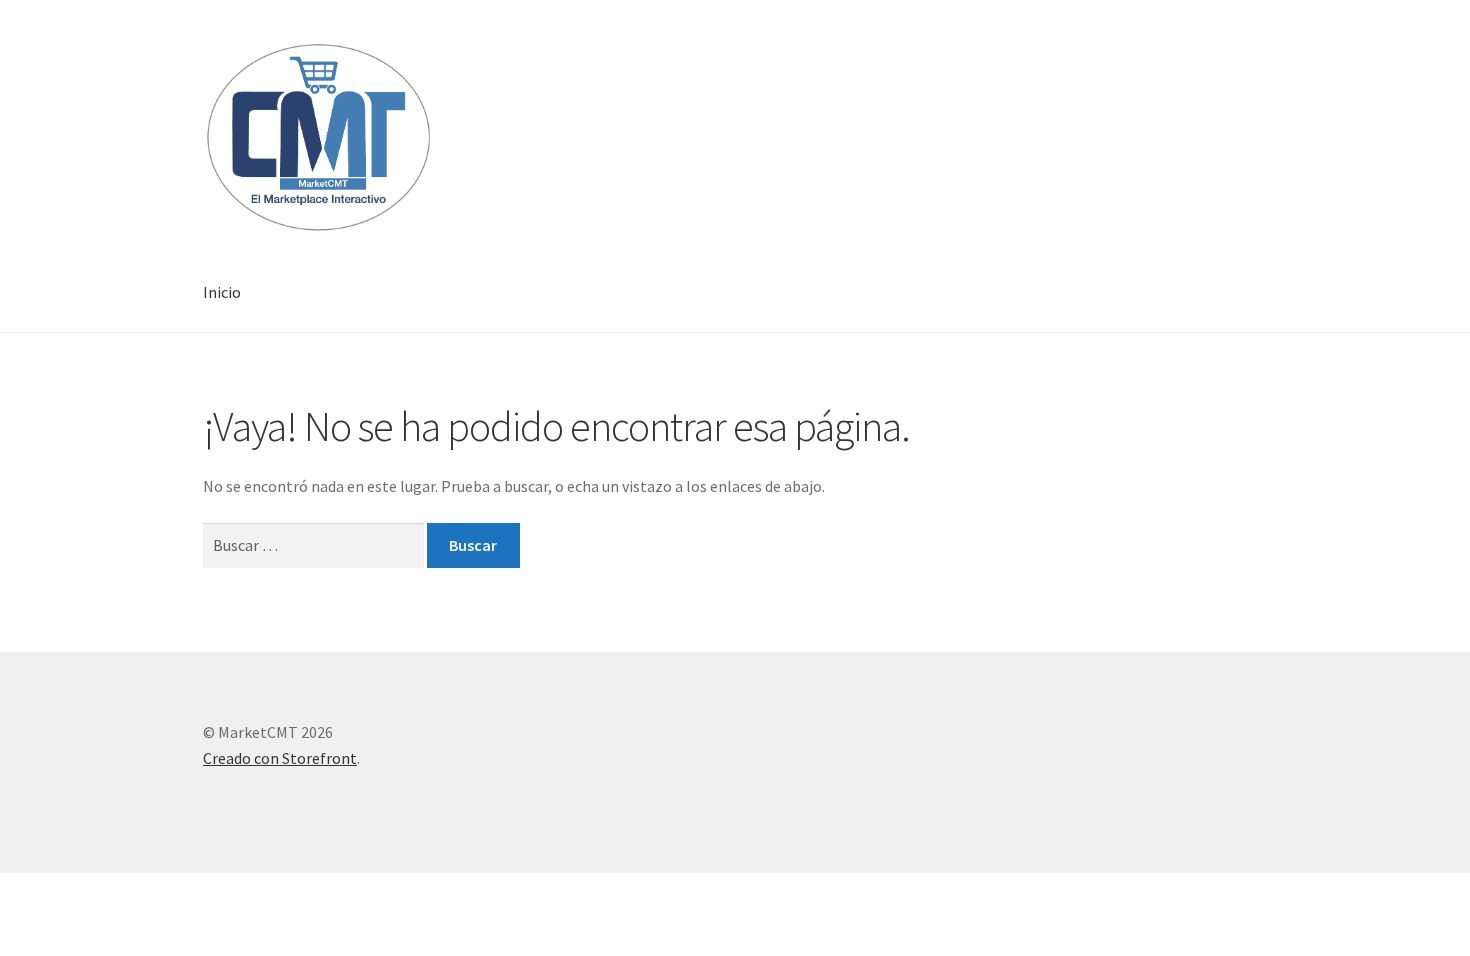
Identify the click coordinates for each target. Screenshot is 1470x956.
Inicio (222, 292)
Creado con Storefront (280, 758)
